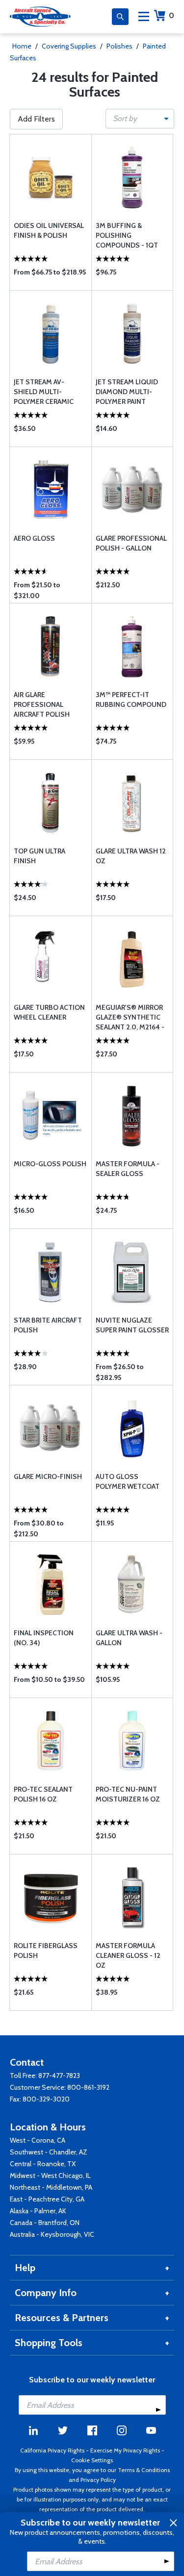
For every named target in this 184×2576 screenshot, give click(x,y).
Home (22, 46)
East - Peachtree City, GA (47, 2199)
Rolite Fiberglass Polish (46, 1951)
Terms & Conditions (144, 2470)
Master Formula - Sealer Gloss (128, 1169)
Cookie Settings (92, 2460)
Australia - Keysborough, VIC (52, 2234)
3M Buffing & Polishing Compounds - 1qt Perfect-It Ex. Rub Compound (127, 236)
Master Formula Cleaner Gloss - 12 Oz (128, 1955)
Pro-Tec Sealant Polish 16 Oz (43, 1794)
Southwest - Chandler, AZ (49, 2152)
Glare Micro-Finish (48, 1476)
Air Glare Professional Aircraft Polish (42, 704)
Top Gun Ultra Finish (39, 856)
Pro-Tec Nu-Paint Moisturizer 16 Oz (128, 1794)
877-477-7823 (59, 2076)
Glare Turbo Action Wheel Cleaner (49, 1012)
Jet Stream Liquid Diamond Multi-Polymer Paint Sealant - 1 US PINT (128, 392)
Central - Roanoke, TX (43, 2164)
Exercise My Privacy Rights (125, 2450)
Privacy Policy (98, 2480)
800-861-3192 (88, 2087)
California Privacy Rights (52, 2450)
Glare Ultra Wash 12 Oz (131, 856)
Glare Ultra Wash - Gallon (129, 1638)
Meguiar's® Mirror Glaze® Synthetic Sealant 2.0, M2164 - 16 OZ (130, 1017)
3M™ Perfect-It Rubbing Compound (131, 700)
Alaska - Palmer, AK (38, 2211)
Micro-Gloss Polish (50, 1164)
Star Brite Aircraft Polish (48, 1325)
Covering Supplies (69, 46)
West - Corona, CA (38, 2140)
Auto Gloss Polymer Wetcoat (128, 1481)
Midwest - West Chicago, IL (50, 2176)
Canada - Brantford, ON (45, 2223)
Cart (171, 15)
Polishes (119, 46)
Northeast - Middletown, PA (51, 2187)
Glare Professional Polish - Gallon (131, 543)
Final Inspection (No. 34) (44, 1638)
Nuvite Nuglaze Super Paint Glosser (132, 1325)
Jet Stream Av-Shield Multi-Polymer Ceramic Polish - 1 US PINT (44, 392)
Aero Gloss (34, 538)
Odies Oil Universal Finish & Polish (49, 230)
